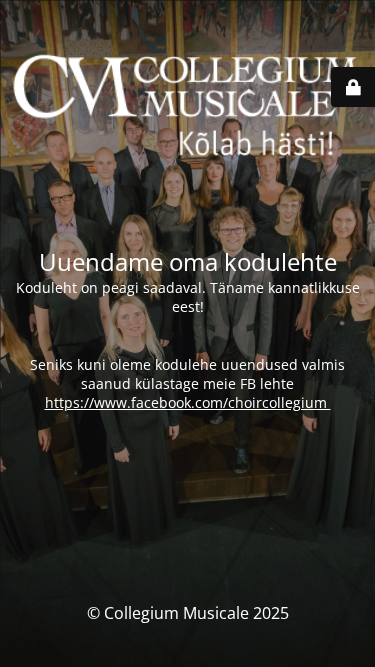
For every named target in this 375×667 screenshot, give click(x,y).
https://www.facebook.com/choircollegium (188, 402)
